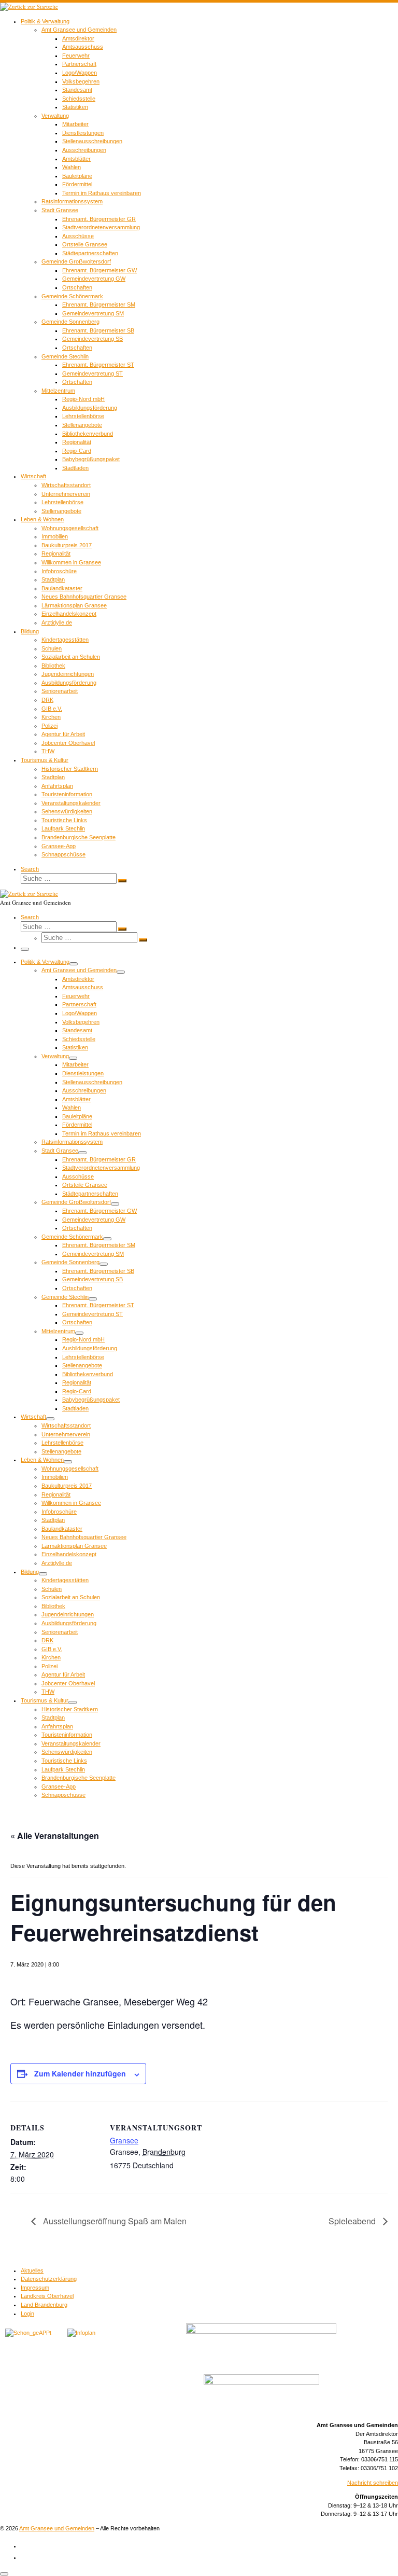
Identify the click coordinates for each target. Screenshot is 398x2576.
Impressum (35, 2288)
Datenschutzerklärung (49, 2279)
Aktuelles (32, 2270)
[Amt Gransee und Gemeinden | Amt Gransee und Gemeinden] (29, 6)
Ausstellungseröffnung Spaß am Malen (114, 2221)
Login (27, 2314)
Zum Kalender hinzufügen (80, 2073)
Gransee (124, 2140)
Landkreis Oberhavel (47, 2296)
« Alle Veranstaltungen (55, 1836)
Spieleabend (353, 2221)
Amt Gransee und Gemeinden (57, 2528)
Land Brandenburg (44, 2305)
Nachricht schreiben (373, 2483)
